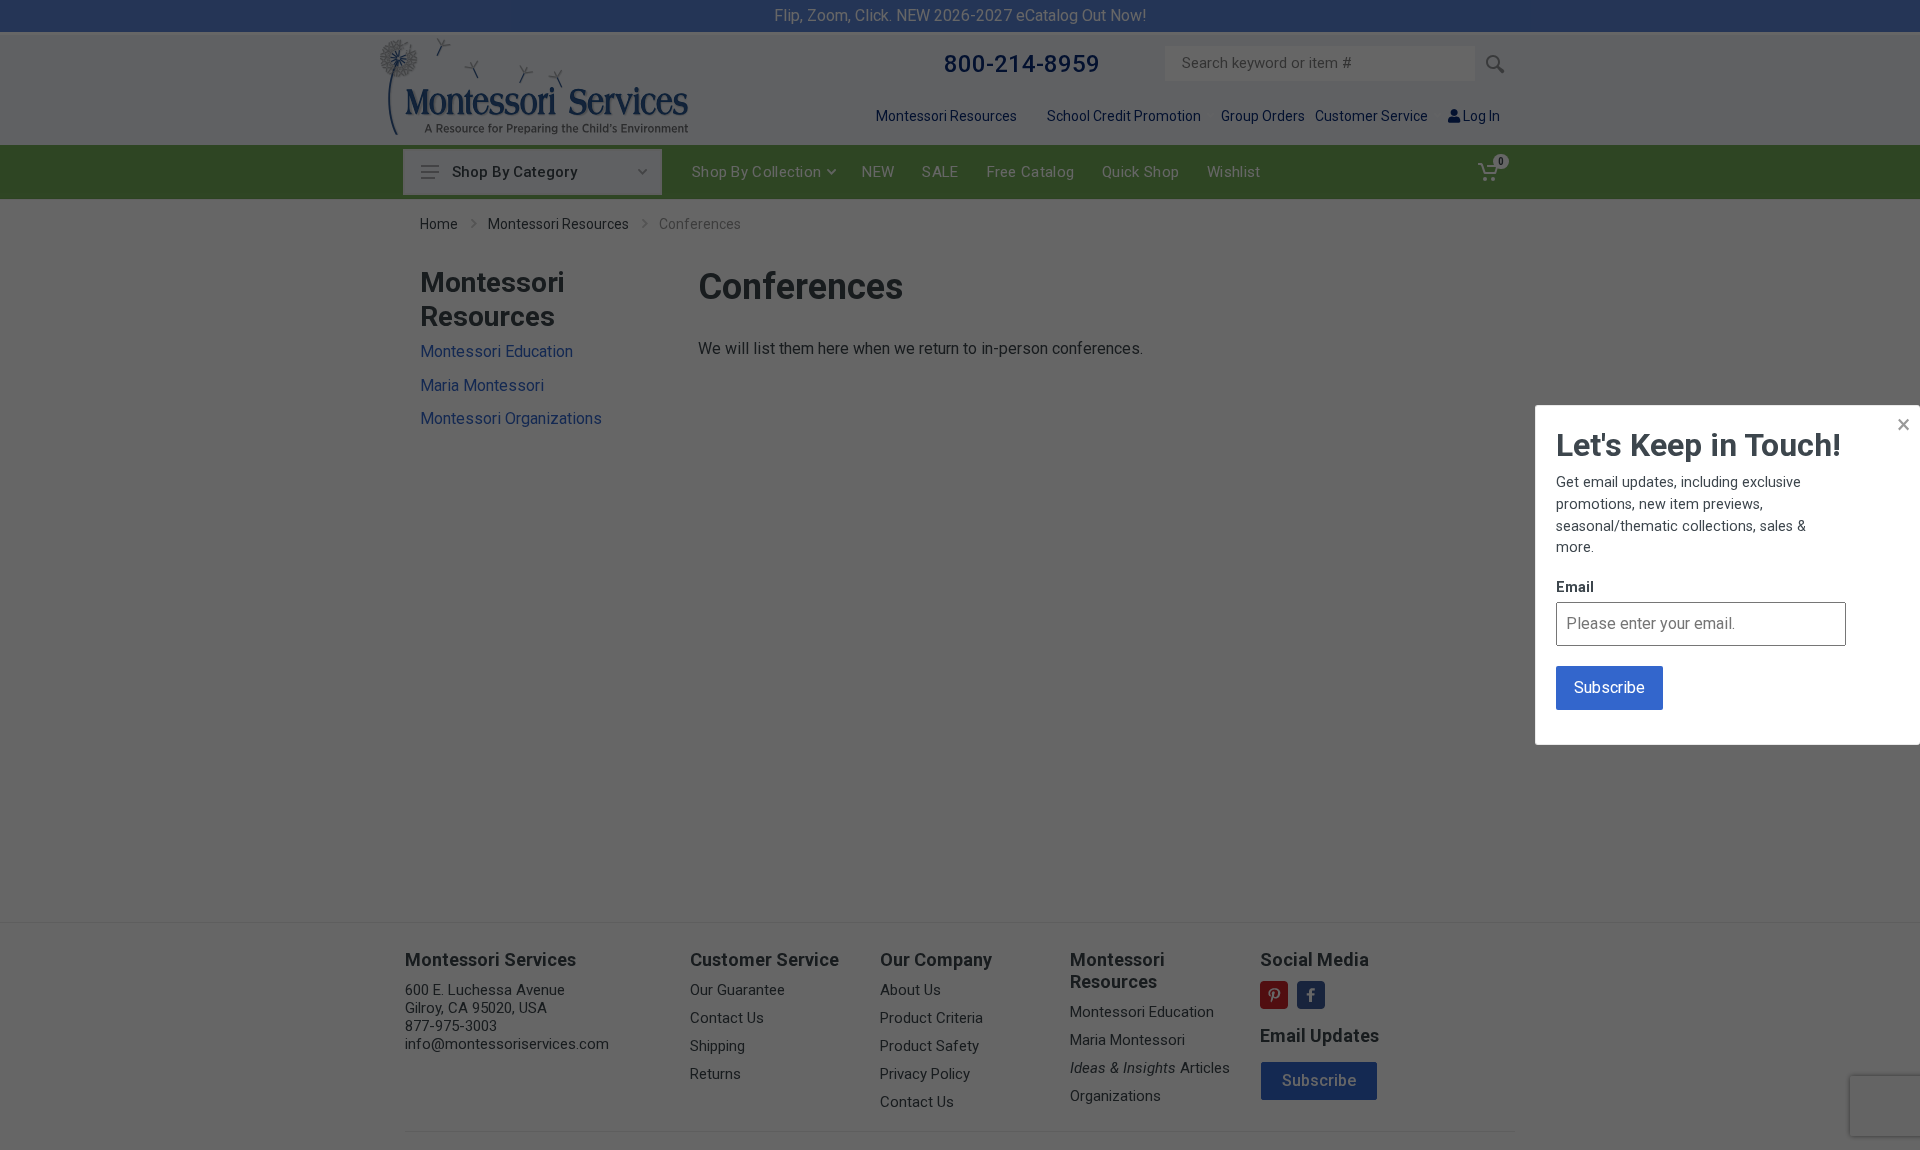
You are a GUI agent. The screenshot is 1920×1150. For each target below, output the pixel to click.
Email (1575, 587)
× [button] (1903, 424)
